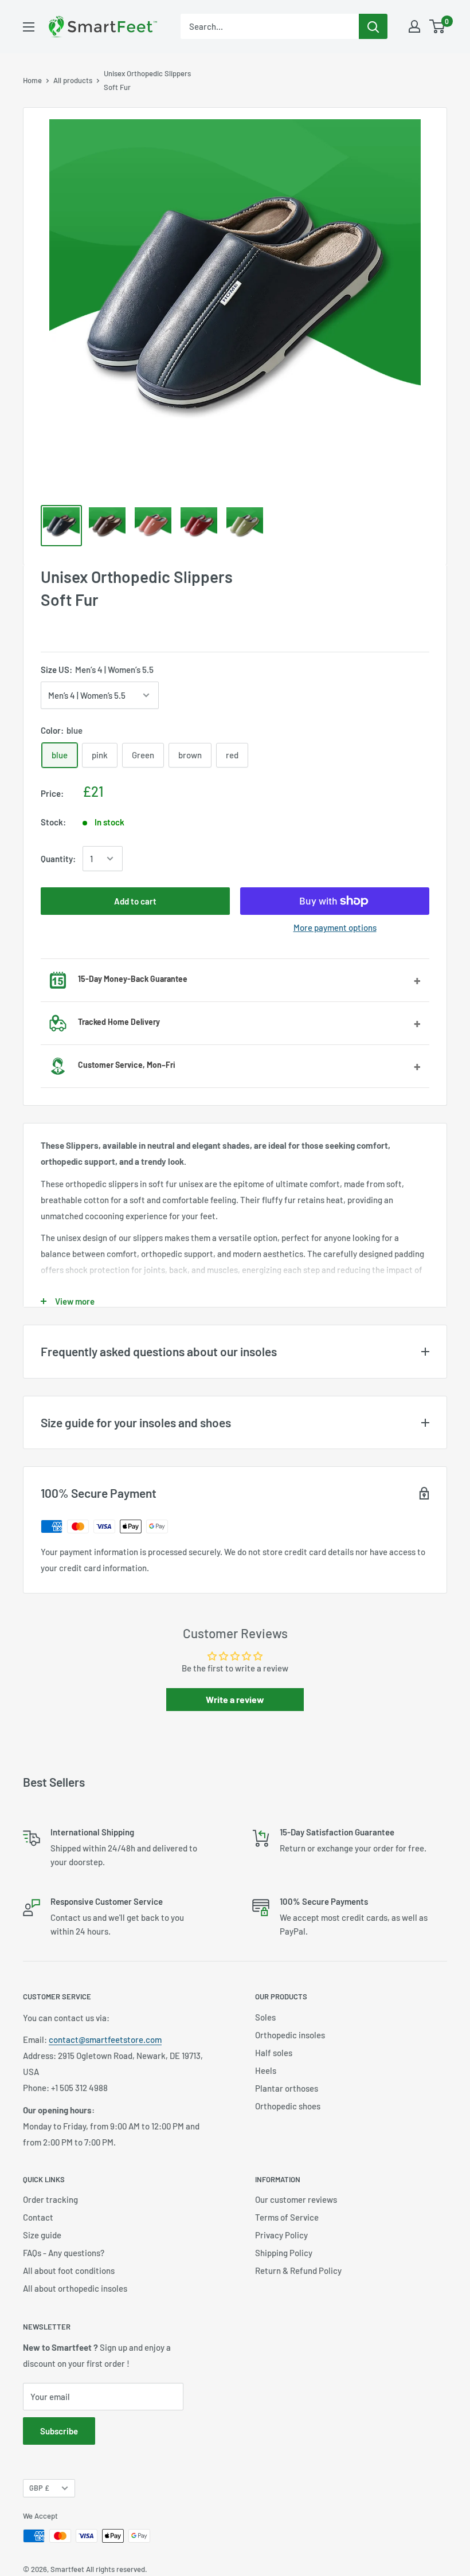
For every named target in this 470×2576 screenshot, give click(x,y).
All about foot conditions (69, 2270)
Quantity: (58, 859)
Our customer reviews (296, 2199)
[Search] (373, 26)
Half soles (274, 2053)
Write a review (235, 1699)
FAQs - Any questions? (64, 2253)
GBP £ (39, 2488)
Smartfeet (67, 2569)
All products (73, 80)
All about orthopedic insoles (75, 2288)
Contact (38, 2217)
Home (32, 80)
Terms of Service (287, 2217)
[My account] (414, 26)
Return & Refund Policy (298, 2270)
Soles (265, 2017)
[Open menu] (29, 27)
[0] (438, 26)
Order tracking (50, 2199)
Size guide (42, 2235)
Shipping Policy (284, 2253)
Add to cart (135, 901)
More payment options (335, 927)
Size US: (97, 670)
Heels (266, 2070)
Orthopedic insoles (290, 2035)
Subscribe (59, 2431)
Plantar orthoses (287, 2088)
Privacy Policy (281, 2235)
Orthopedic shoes (288, 2106)
